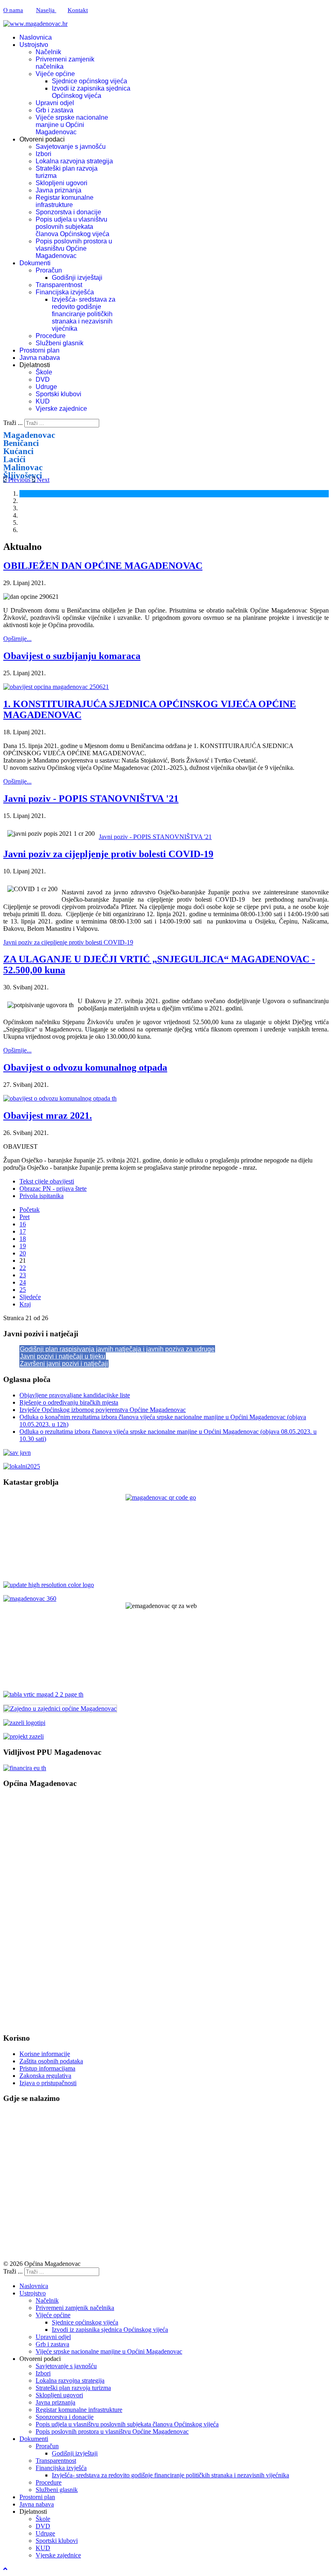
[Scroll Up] (5, 2569)
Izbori (44, 154)
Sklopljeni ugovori (62, 183)
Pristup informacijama (47, 2068)
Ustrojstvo (34, 45)
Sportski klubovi (59, 394)
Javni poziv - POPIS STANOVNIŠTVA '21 (91, 799)
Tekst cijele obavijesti (47, 1181)
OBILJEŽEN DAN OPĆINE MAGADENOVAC (103, 566)
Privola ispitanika (41, 1196)
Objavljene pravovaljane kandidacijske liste (75, 1395)
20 (23, 1253)
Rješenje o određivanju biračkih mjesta (69, 1402)
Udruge (46, 387)
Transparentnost (59, 285)
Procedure (51, 336)
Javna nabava (40, 358)
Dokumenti (35, 263)
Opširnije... (17, 639)
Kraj (25, 1304)
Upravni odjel (55, 103)
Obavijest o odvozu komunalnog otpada (85, 1067)
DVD (43, 379)
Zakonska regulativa (45, 2076)
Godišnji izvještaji (77, 278)
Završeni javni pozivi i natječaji (64, 1364)
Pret (24, 1217)
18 (23, 1239)
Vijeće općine (55, 74)
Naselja (46, 10)
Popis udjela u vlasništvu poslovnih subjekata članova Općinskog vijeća (72, 227)
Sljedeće (30, 1297)
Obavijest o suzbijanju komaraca (72, 656)
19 (23, 1246)
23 (23, 1275)
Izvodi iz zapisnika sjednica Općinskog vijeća (91, 92)
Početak (30, 1210)
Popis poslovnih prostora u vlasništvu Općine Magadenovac (74, 248)
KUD (43, 401)
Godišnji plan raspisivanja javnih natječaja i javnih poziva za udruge (117, 1349)
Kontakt (78, 10)
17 (23, 1231)
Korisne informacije (45, 2054)
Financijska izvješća (65, 292)
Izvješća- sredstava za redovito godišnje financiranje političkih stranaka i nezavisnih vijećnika (84, 314)
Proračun (49, 270)
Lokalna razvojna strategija (74, 161)
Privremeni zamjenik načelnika (75, 2308)
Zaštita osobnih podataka (51, 2061)
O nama (13, 10)
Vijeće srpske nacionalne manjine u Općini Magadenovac (72, 125)
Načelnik (48, 52)
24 (23, 1282)
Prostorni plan (39, 350)
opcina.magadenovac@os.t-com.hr (66, 1864)
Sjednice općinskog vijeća (89, 81)
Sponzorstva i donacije (68, 212)
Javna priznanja (59, 190)
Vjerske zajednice (61, 409)
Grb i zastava (54, 110)
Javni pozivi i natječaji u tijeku (63, 1356)
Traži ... (13, 423)
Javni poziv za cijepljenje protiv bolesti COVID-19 (108, 854)
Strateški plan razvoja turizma (73, 2388)
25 (23, 1290)
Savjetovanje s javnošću (71, 147)
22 (23, 1268)
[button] (18, 480)
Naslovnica (36, 37)
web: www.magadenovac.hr (40, 1952)
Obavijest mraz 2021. (48, 1116)
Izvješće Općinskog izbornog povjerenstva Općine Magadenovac (103, 1410)
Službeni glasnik (60, 343)
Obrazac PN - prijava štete (53, 1189)
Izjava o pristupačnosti (48, 2083)
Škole (44, 372)
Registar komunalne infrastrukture (65, 201)
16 (23, 1224)
